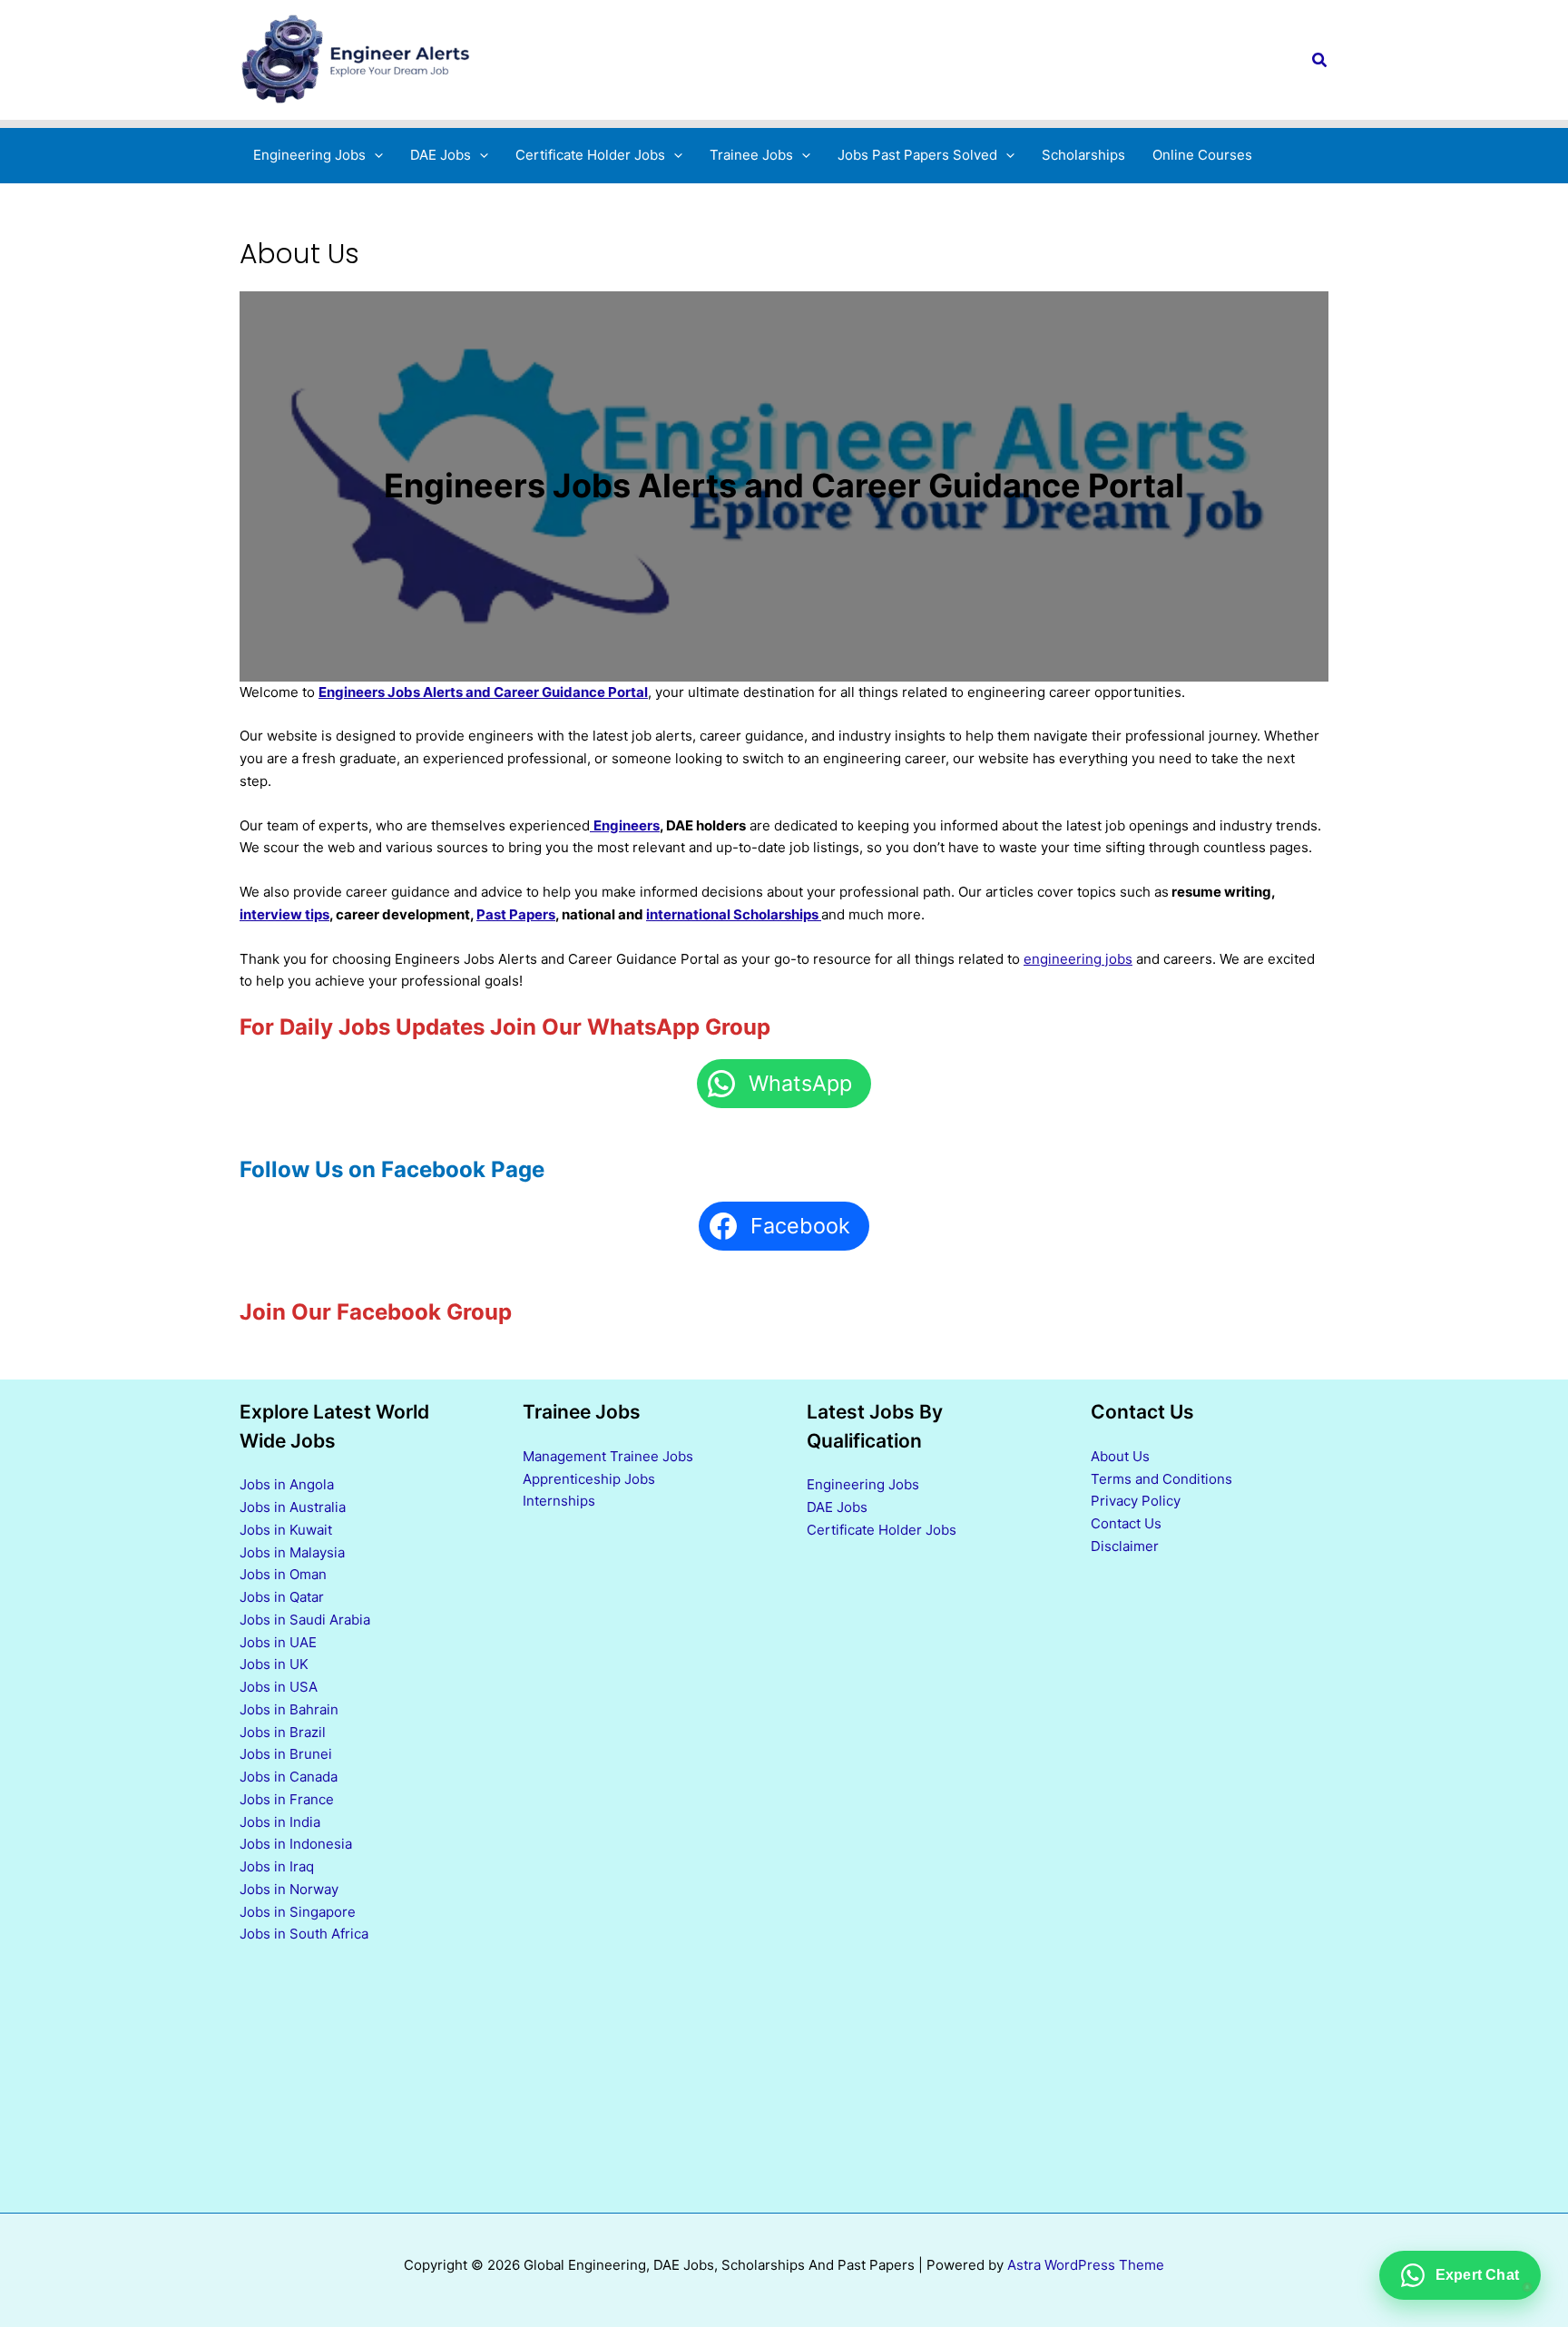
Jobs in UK (274, 1664)
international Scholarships (734, 914)
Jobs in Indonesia (296, 1844)
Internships (559, 1501)
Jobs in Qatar (282, 1597)
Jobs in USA (279, 1687)
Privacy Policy (1136, 1501)
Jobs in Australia (293, 1507)
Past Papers (516, 914)
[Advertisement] (926, 1876)
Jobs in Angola (287, 1484)
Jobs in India (280, 1822)
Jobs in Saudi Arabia (305, 1620)
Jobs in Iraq (277, 1866)
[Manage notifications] (1525, 2287)
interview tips (284, 914)
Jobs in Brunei (286, 1754)
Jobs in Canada (289, 1777)
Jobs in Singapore (298, 1912)
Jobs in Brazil (283, 1732)
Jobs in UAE (278, 1642)
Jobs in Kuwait (286, 1530)
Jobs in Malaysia (292, 1552)
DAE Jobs (837, 1507)
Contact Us (1126, 1523)
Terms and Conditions (1161, 1479)
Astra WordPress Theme (1086, 2265)
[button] (1320, 60)
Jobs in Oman (283, 1574)
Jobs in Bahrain (289, 1709)
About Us (1120, 1456)
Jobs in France (287, 1799)
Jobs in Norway (289, 1889)
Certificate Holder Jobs (882, 1530)
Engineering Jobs (863, 1484)
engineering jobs (1078, 959)
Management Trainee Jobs (608, 1456)
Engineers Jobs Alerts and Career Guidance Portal (483, 692)
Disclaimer (1125, 1546)
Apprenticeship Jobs (589, 1479)
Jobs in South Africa (304, 1934)
